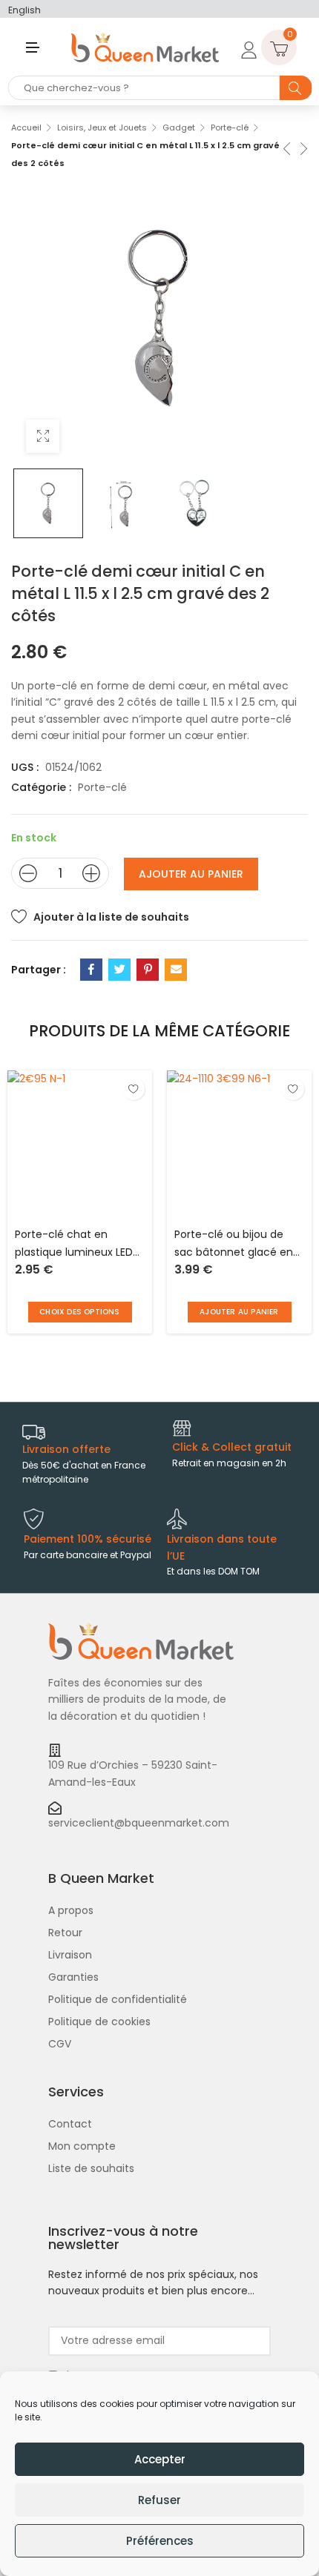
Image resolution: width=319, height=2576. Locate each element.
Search (295, 88)
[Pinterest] (148, 970)
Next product (303, 147)
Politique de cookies (99, 2022)
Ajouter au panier (191, 874)
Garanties (73, 1977)
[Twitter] (119, 970)
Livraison (70, 1955)
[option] (48, 503)
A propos (71, 1910)
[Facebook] (91, 970)
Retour (65, 1933)
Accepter (160, 2459)
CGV (60, 2044)
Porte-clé (230, 128)
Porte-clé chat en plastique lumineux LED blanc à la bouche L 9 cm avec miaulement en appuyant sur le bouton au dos (74, 1244)
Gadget (179, 128)
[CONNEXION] (246, 47)
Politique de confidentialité (118, 1999)
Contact (70, 2124)
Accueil (26, 128)
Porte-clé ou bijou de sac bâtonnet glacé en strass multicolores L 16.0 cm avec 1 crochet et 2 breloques (238, 1244)
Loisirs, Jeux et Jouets (102, 128)
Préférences (160, 2541)
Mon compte (82, 2146)
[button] (240, 1312)
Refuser (159, 2500)
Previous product (286, 147)
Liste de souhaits (91, 2168)
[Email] (176, 970)
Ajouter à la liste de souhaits (111, 917)
